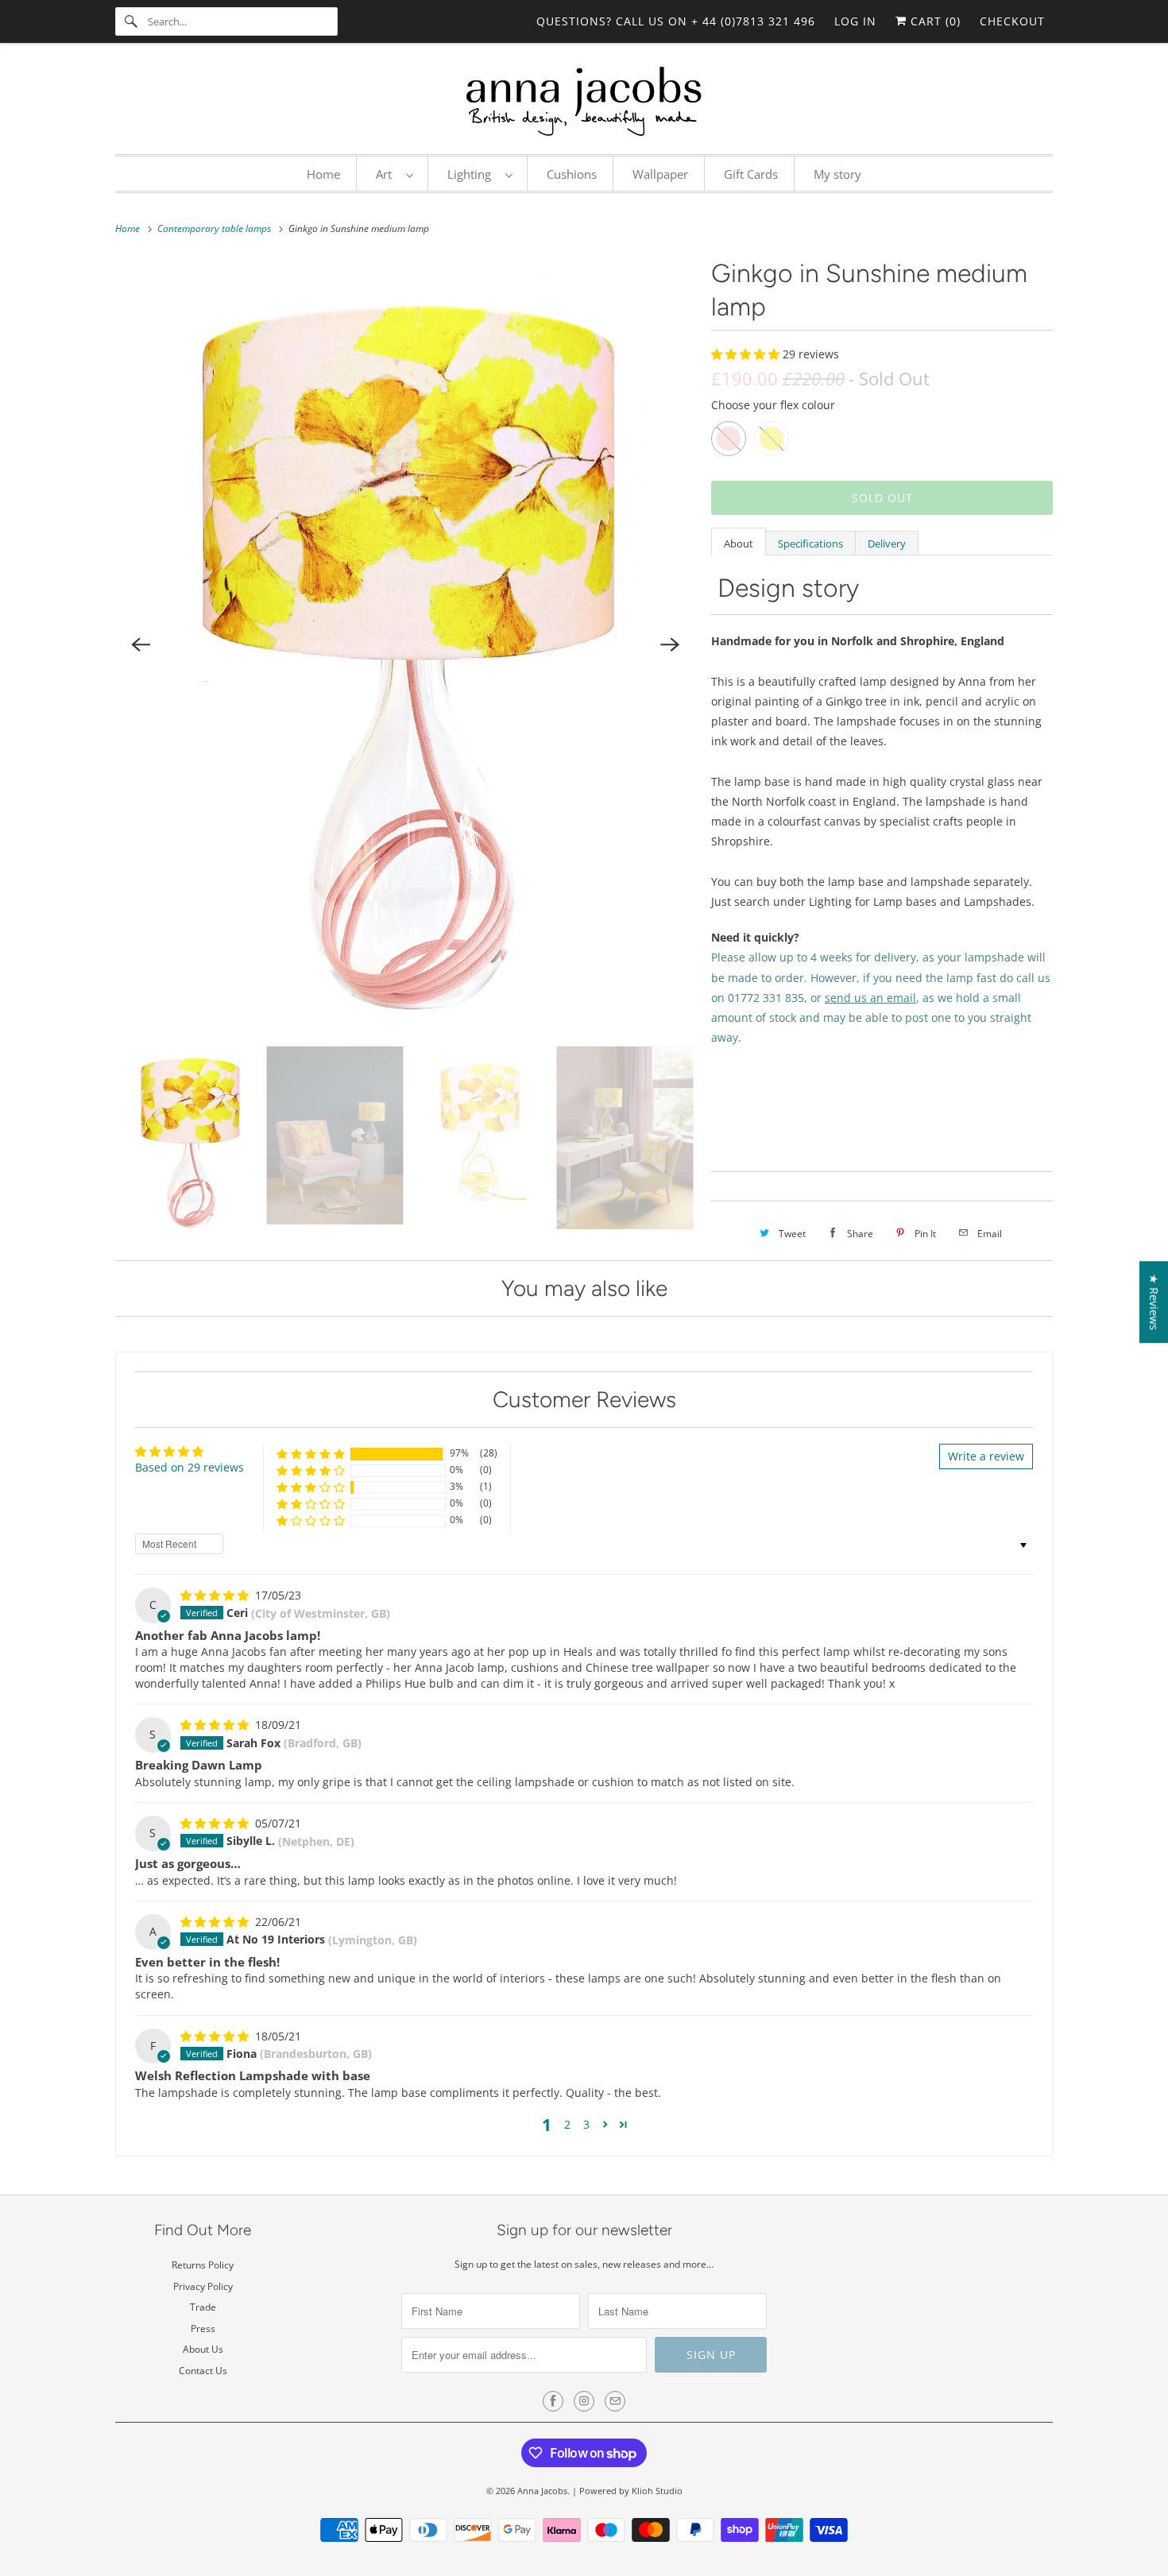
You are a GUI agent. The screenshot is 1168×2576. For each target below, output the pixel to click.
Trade (203, 2307)
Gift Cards (751, 174)
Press (203, 2328)
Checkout (1012, 21)
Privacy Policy (203, 2286)
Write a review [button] (986, 1456)
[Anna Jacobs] (584, 102)
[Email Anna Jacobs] (615, 2401)
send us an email (870, 998)
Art (387, 174)
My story (837, 174)
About (739, 543)
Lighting (472, 174)
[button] (747, 354)
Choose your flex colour (773, 405)
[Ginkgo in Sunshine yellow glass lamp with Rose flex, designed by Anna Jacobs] (405, 644)
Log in (855, 21)
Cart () (934, 21)
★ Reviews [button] (1154, 1302)
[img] (216, 1595)
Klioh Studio (657, 2491)
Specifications (810, 543)
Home (323, 174)
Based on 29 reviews (190, 1467)
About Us (203, 2349)
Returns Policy (203, 2265)
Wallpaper (660, 174)
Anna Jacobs (542, 2491)
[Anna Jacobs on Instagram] (584, 2401)
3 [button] (586, 2124)
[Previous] (141, 644)
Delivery (887, 543)
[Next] (670, 644)
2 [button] (567, 2124)
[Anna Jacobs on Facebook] (553, 2401)
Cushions (572, 174)
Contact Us (203, 2371)
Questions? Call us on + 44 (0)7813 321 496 (676, 21)
